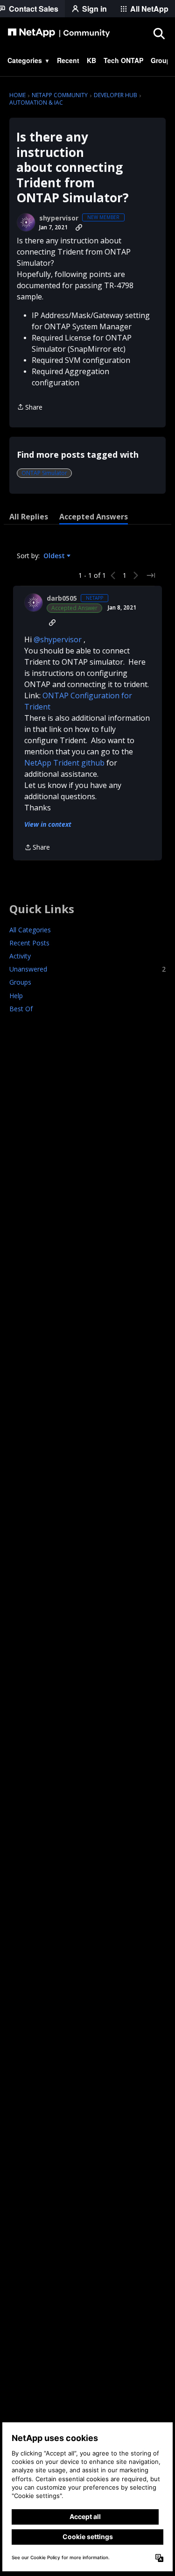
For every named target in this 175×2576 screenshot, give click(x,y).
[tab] (29, 517)
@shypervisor (58, 639)
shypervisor (59, 218)
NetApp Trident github (64, 763)
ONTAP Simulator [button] (44, 473)
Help (16, 996)
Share (30, 408)
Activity (20, 956)
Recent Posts (29, 943)
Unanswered (87, 969)
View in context (48, 824)
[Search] (159, 33)
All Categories (30, 930)
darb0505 (62, 598)
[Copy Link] (79, 227)
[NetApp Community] (59, 33)
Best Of (21, 1009)
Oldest (55, 556)
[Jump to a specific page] (151, 575)
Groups (20, 982)
